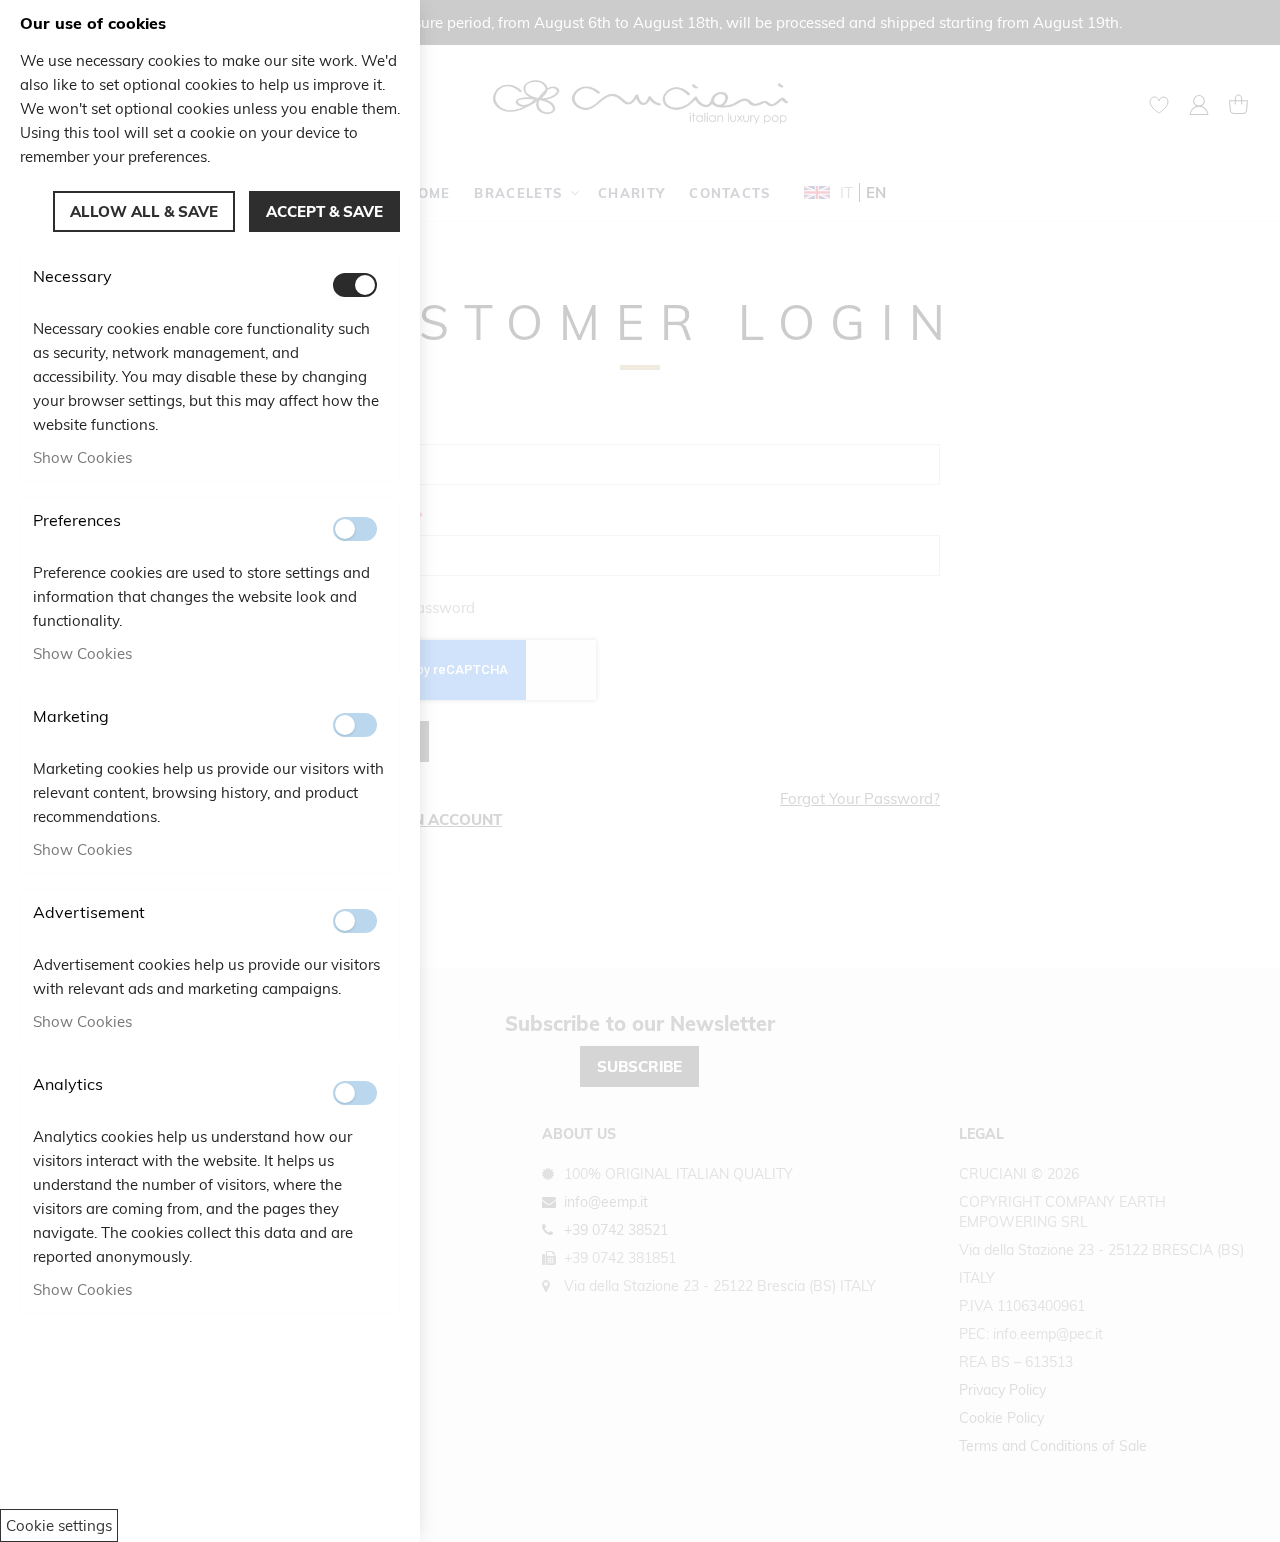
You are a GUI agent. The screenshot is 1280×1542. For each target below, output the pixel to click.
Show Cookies (82, 457)
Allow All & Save (144, 211)
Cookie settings (59, 1525)
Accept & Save (324, 211)
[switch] (355, 285)
